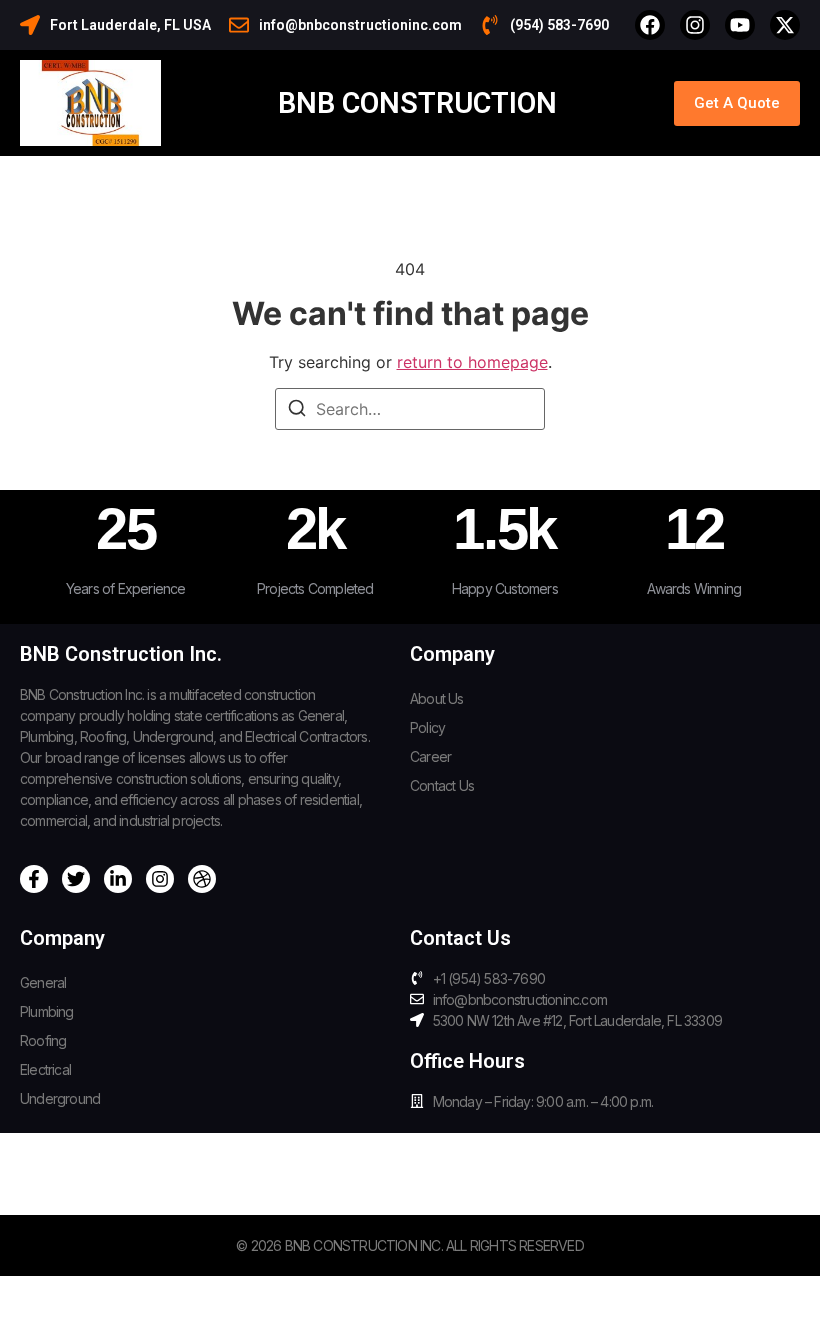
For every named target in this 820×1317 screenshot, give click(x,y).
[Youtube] (740, 25)
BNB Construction (417, 103)
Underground (60, 1098)
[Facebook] (650, 25)
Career (430, 756)
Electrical (45, 1069)
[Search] (297, 411)
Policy (427, 727)
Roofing (43, 1040)
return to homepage (472, 362)
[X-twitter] (785, 25)
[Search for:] (410, 409)
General (43, 982)
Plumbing (47, 1011)
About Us (437, 698)
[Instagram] (695, 25)
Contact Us (442, 785)
